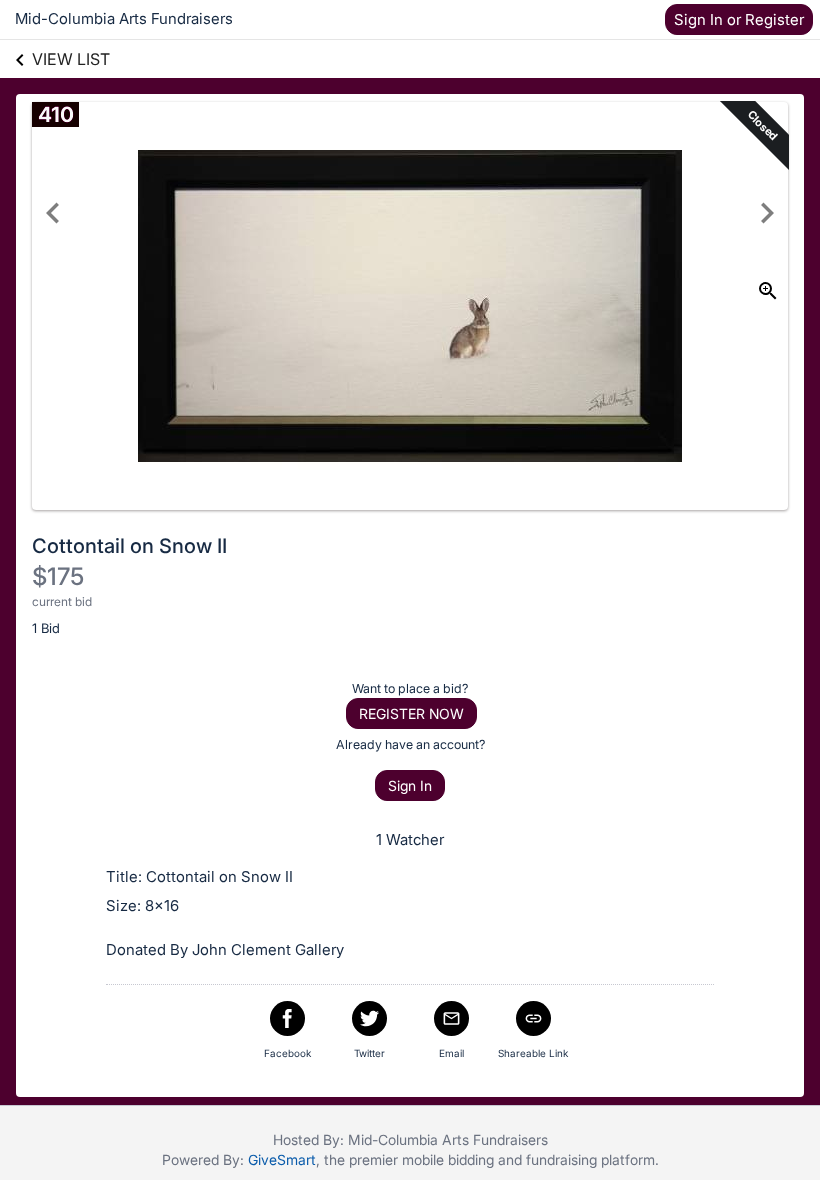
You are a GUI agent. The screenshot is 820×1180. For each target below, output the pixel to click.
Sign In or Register (739, 19)
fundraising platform (590, 1159)
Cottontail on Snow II (129, 546)
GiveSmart (282, 1159)
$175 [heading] (58, 576)
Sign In (410, 785)
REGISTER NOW (411, 713)
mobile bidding (448, 1159)
